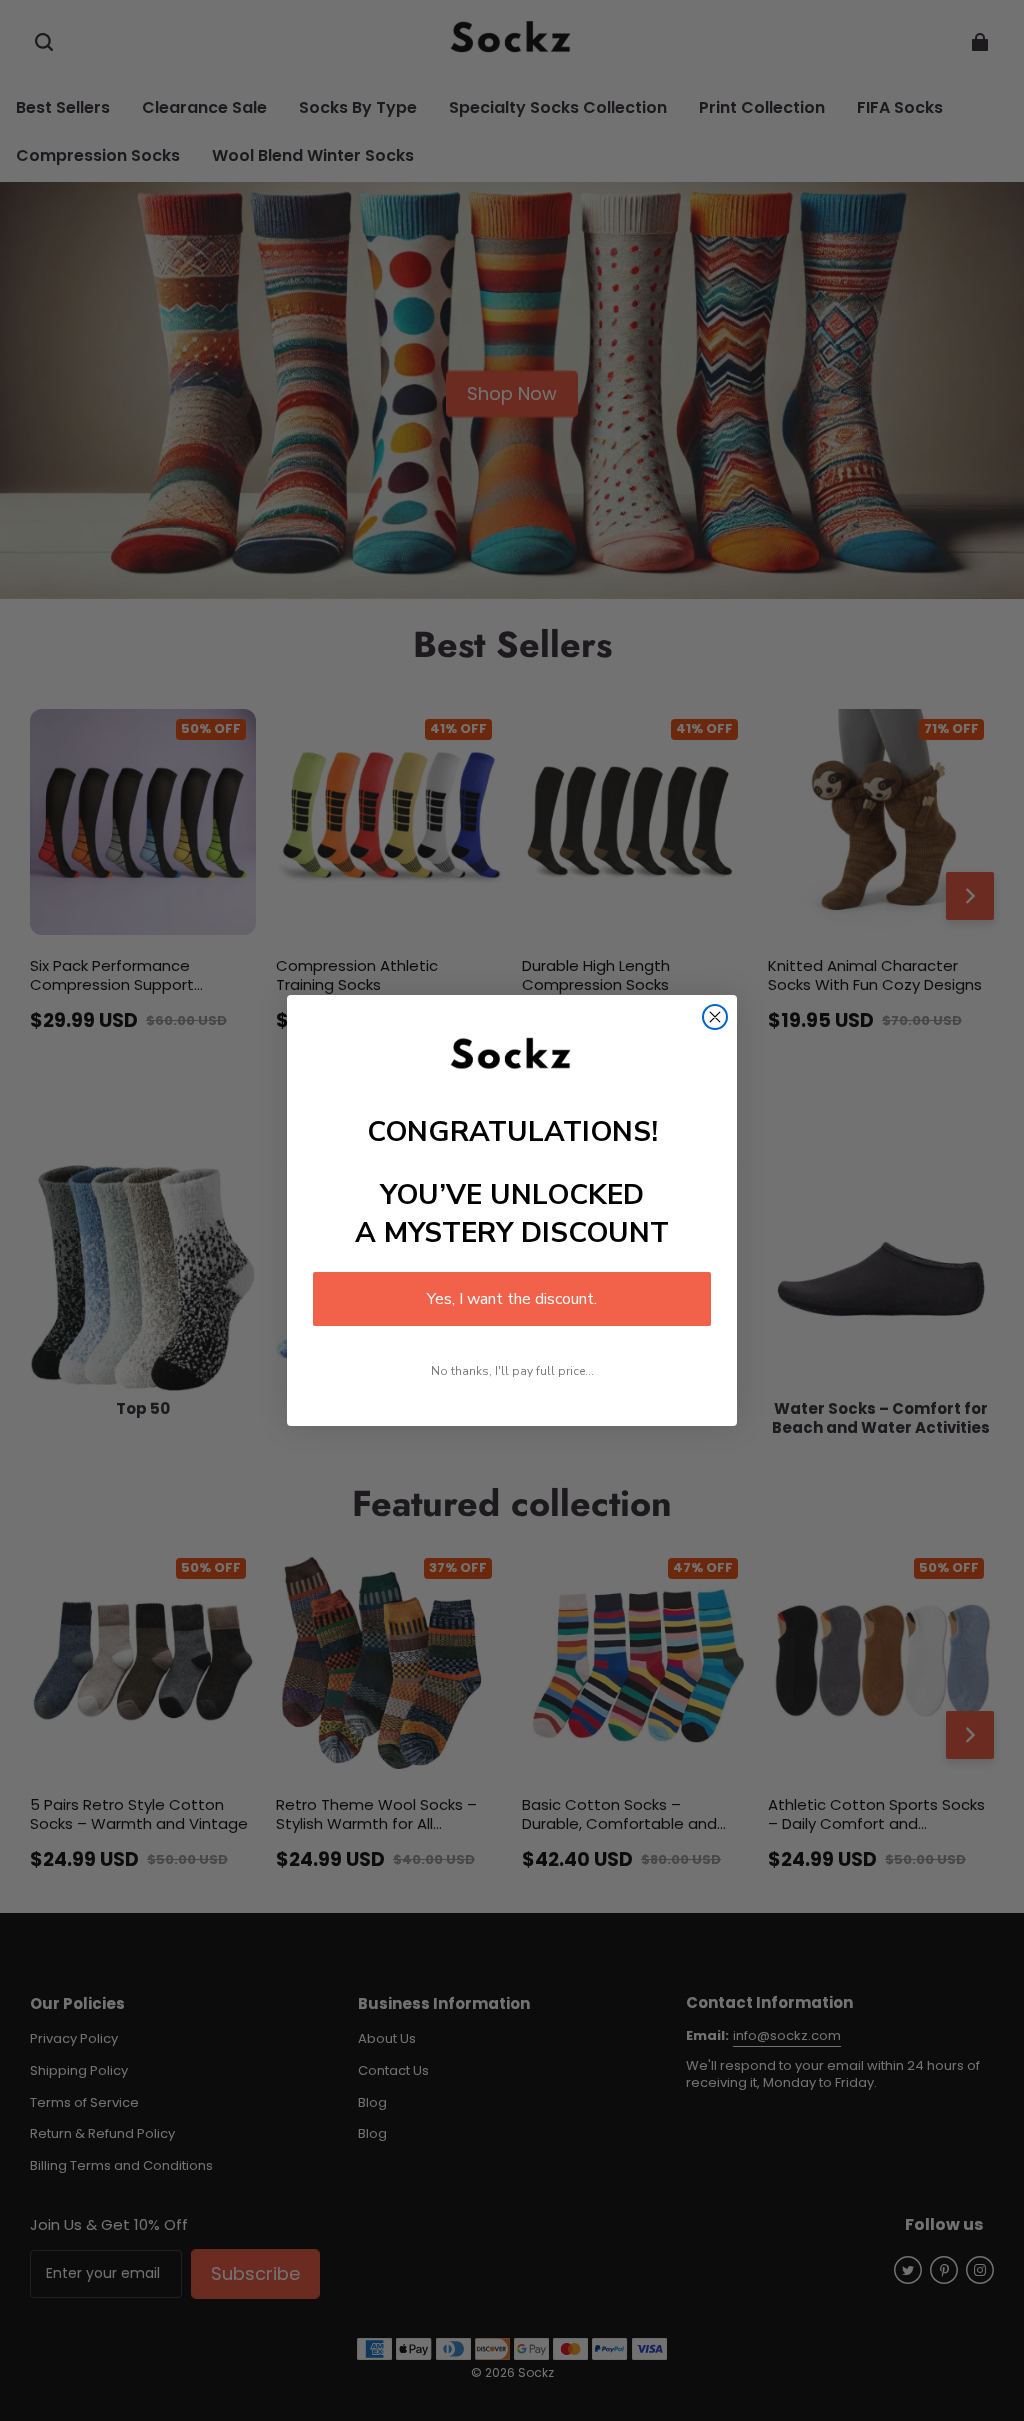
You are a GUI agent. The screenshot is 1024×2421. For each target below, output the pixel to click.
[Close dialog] (715, 1017)
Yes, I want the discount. (512, 1299)
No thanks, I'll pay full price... (512, 1371)
